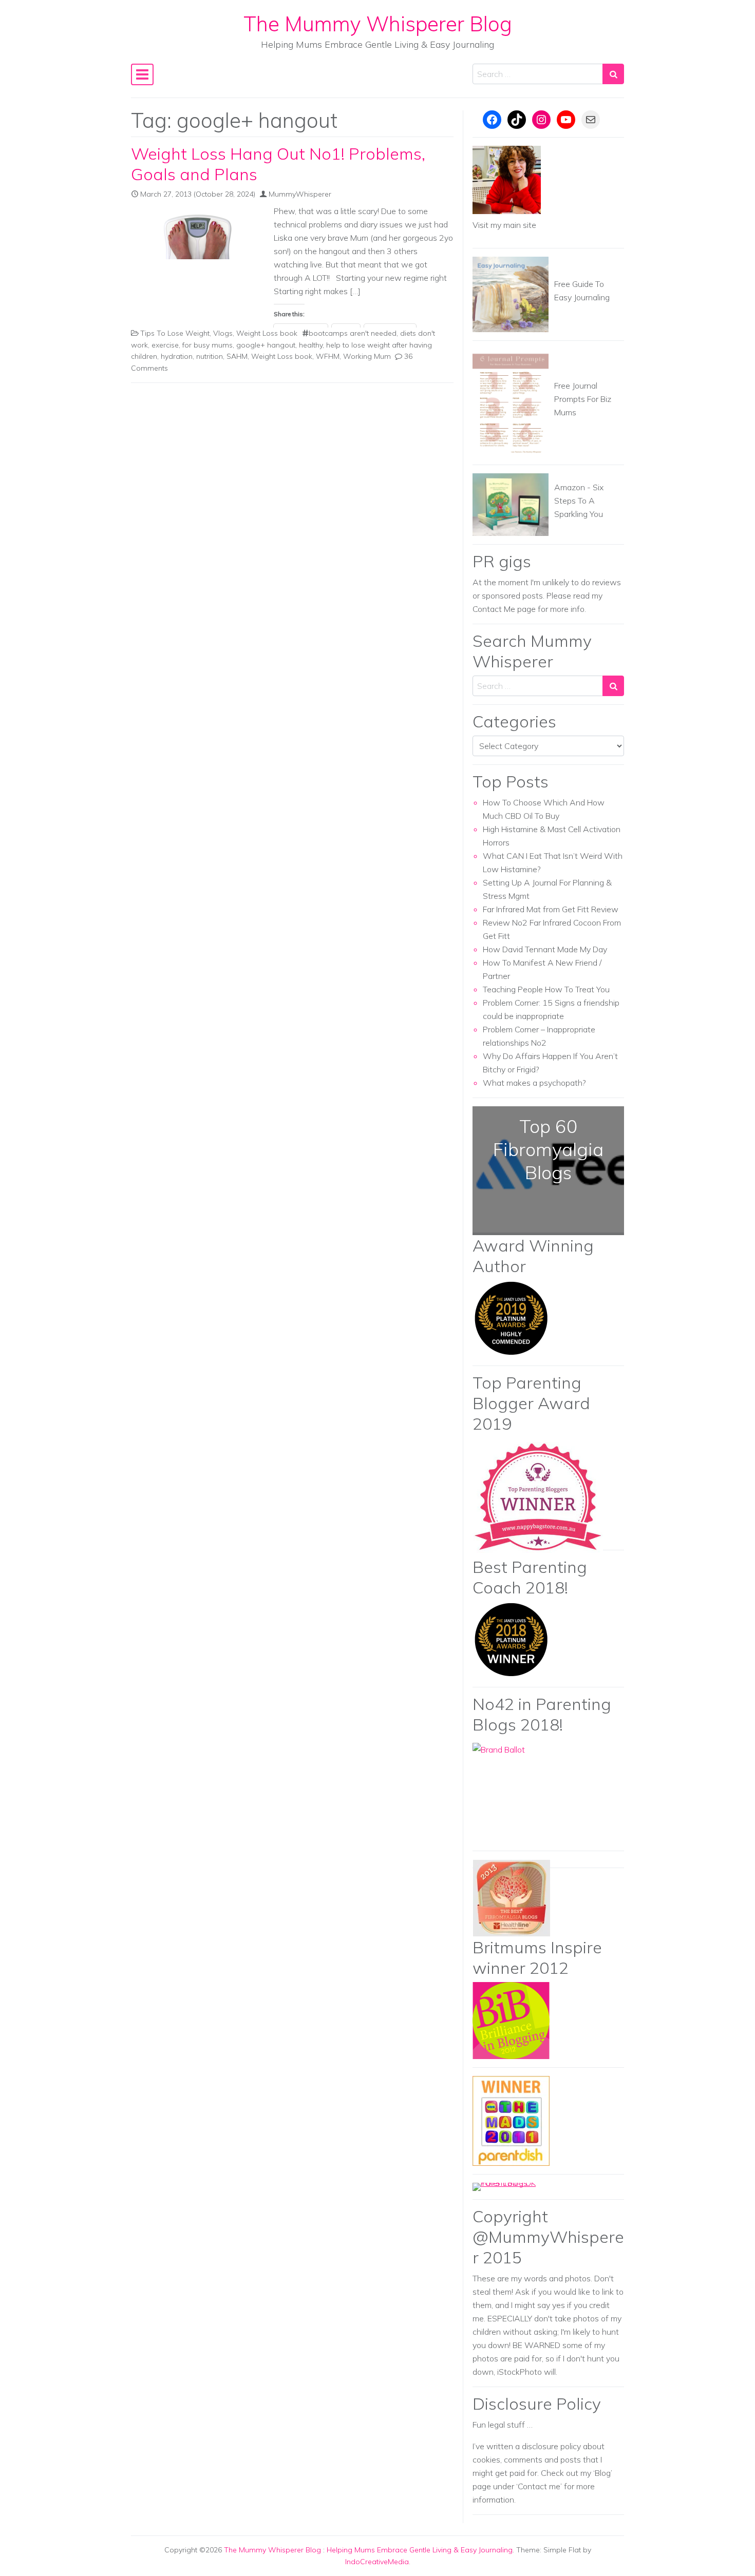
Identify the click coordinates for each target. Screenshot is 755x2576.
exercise (165, 345)
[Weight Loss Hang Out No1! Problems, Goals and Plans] (198, 234)
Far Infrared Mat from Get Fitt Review (551, 909)
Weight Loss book (267, 333)
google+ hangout (266, 345)
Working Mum (367, 356)
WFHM (328, 356)
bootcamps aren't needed (353, 333)
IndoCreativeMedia (377, 2562)
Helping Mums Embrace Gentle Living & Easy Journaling (420, 2550)
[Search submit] (613, 74)
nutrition (210, 356)
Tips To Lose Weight (175, 333)
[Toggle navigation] (142, 74)
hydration (177, 356)
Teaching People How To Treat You (546, 989)
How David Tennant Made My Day (545, 949)
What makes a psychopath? (534, 1083)
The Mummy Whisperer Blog (378, 24)
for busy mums (207, 345)
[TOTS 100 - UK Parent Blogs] (515, 2186)
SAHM (237, 356)
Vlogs (223, 333)
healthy (311, 345)
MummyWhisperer (300, 194)
